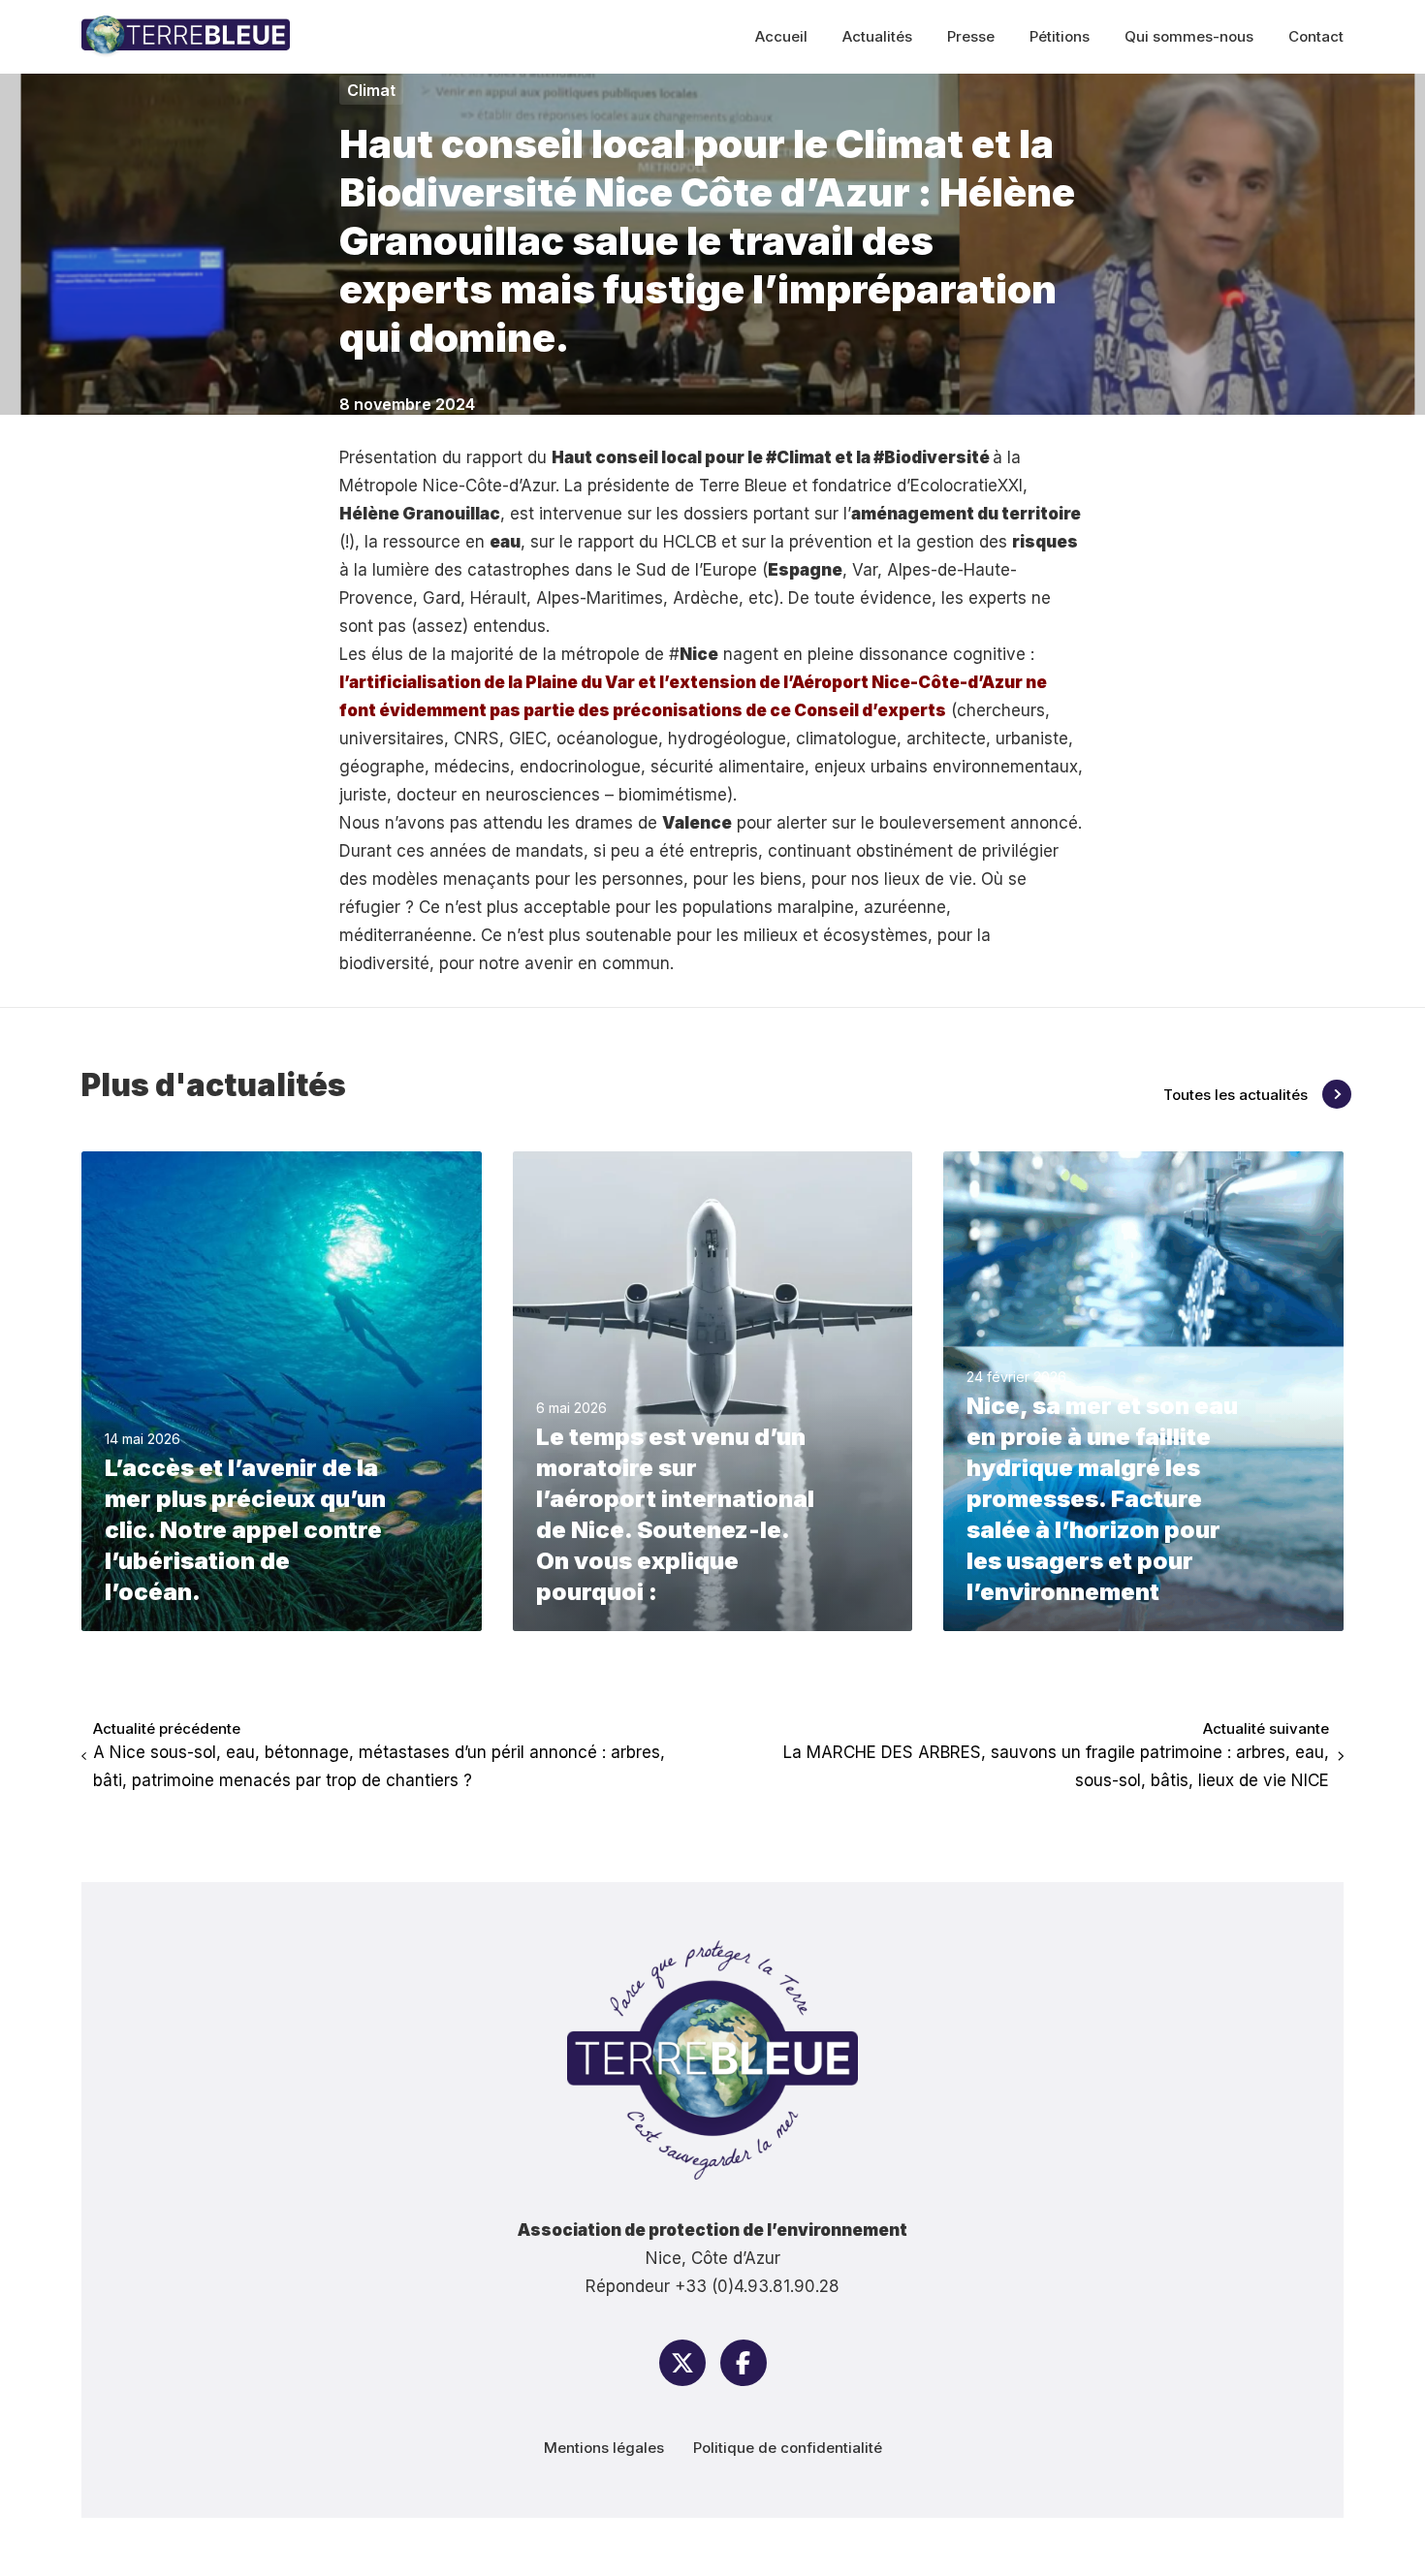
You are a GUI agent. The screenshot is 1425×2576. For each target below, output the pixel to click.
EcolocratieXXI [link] (966, 486)
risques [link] (1045, 542)
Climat (371, 90)
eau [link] (505, 542)
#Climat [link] (799, 457)
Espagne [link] (805, 570)
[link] (743, 486)
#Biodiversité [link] (932, 457)
